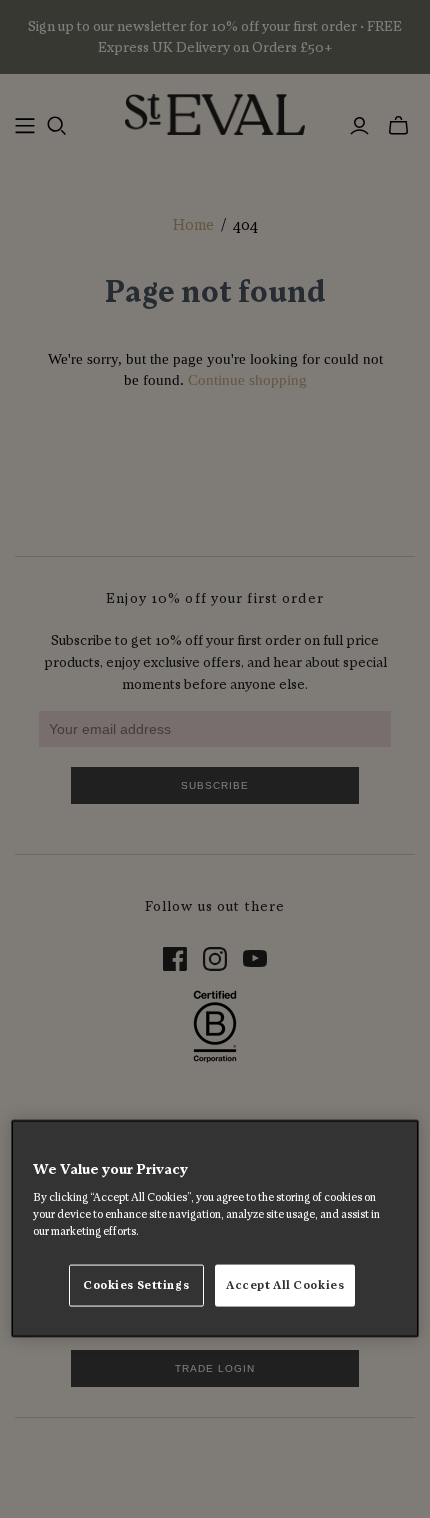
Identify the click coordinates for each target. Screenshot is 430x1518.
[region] (215, 1228)
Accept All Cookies (285, 1285)
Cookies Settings (136, 1285)
